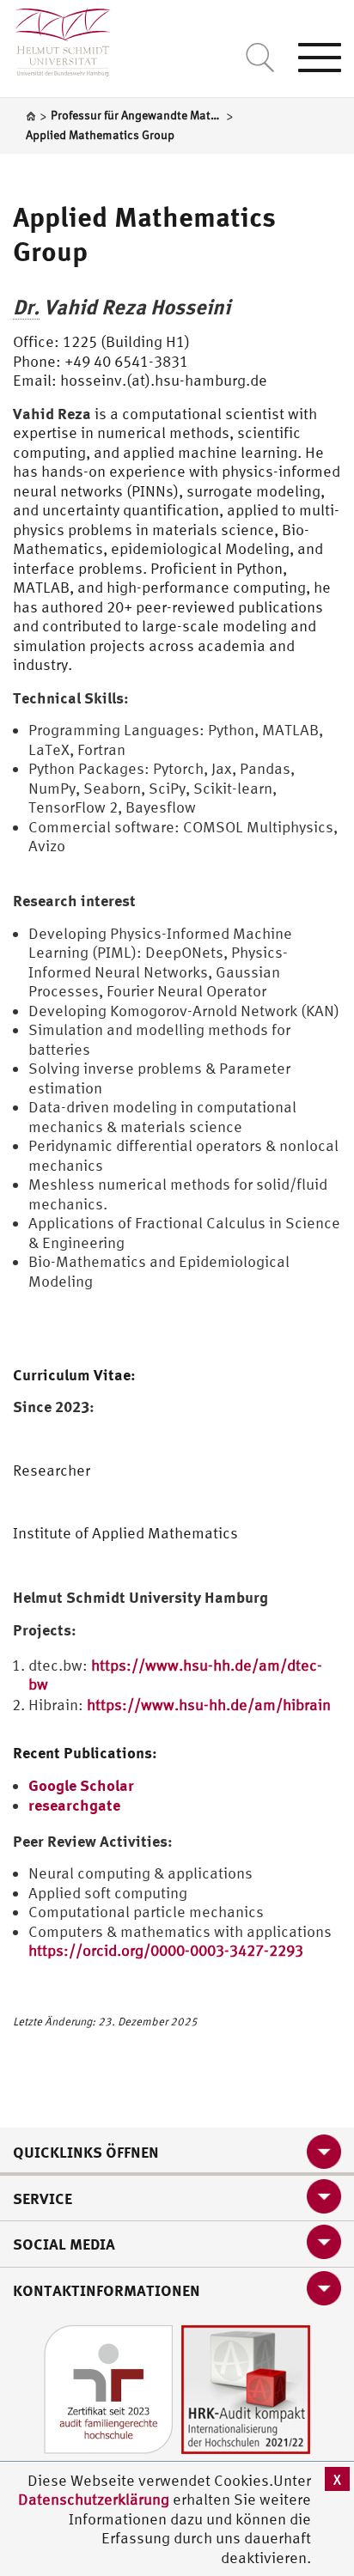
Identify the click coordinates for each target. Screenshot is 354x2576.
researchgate (74, 1805)
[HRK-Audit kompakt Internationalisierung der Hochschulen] (246, 2388)
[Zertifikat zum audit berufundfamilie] (108, 2388)
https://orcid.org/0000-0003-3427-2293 (166, 1950)
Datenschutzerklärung (94, 2499)
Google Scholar (81, 1785)
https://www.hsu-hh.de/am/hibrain (209, 1705)
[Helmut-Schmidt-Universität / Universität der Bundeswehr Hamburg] (55, 38)
